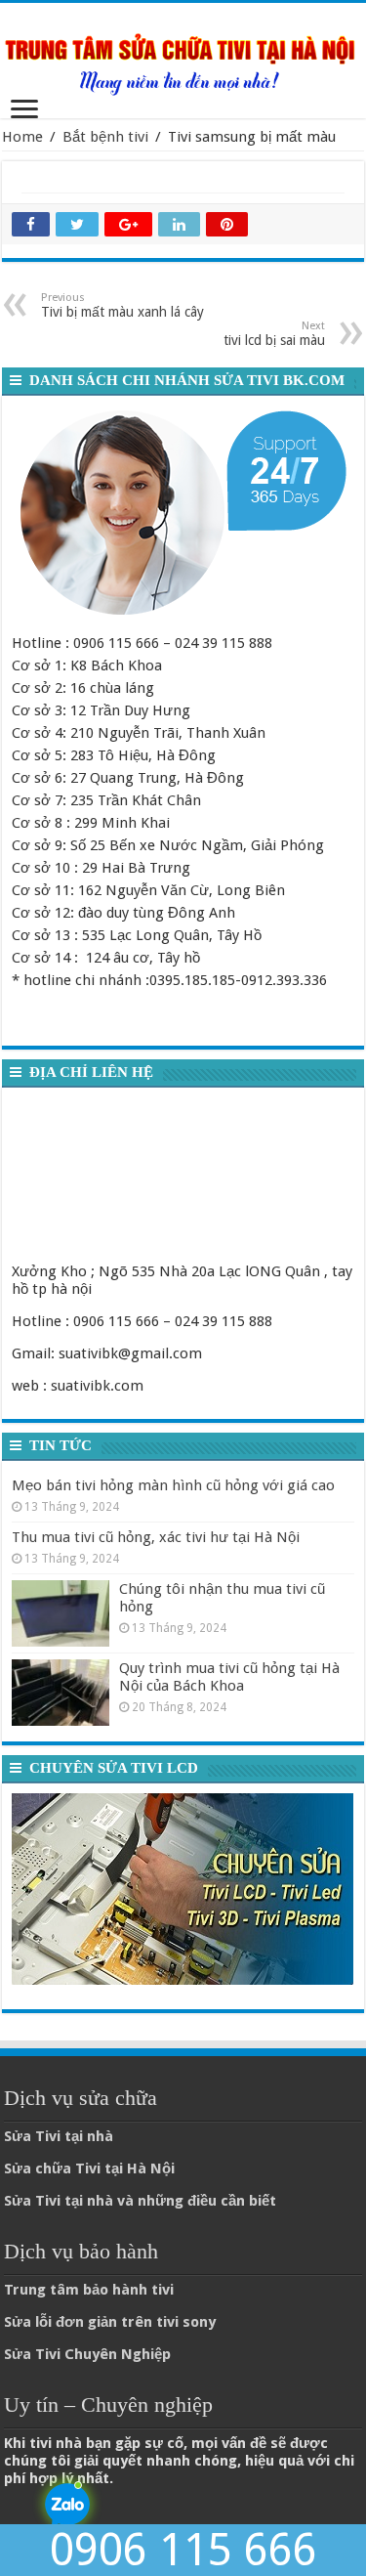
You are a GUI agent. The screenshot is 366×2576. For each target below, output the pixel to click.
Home (22, 137)
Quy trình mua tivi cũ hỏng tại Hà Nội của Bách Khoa (229, 1677)
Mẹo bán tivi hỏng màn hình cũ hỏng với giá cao (173, 1485)
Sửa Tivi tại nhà (59, 2136)
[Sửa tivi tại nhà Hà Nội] (183, 57)
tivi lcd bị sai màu (274, 334)
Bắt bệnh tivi (105, 137)
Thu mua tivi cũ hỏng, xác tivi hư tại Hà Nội (156, 1537)
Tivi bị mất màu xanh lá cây (122, 305)
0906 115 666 (183, 2550)
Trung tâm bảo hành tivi (89, 2290)
